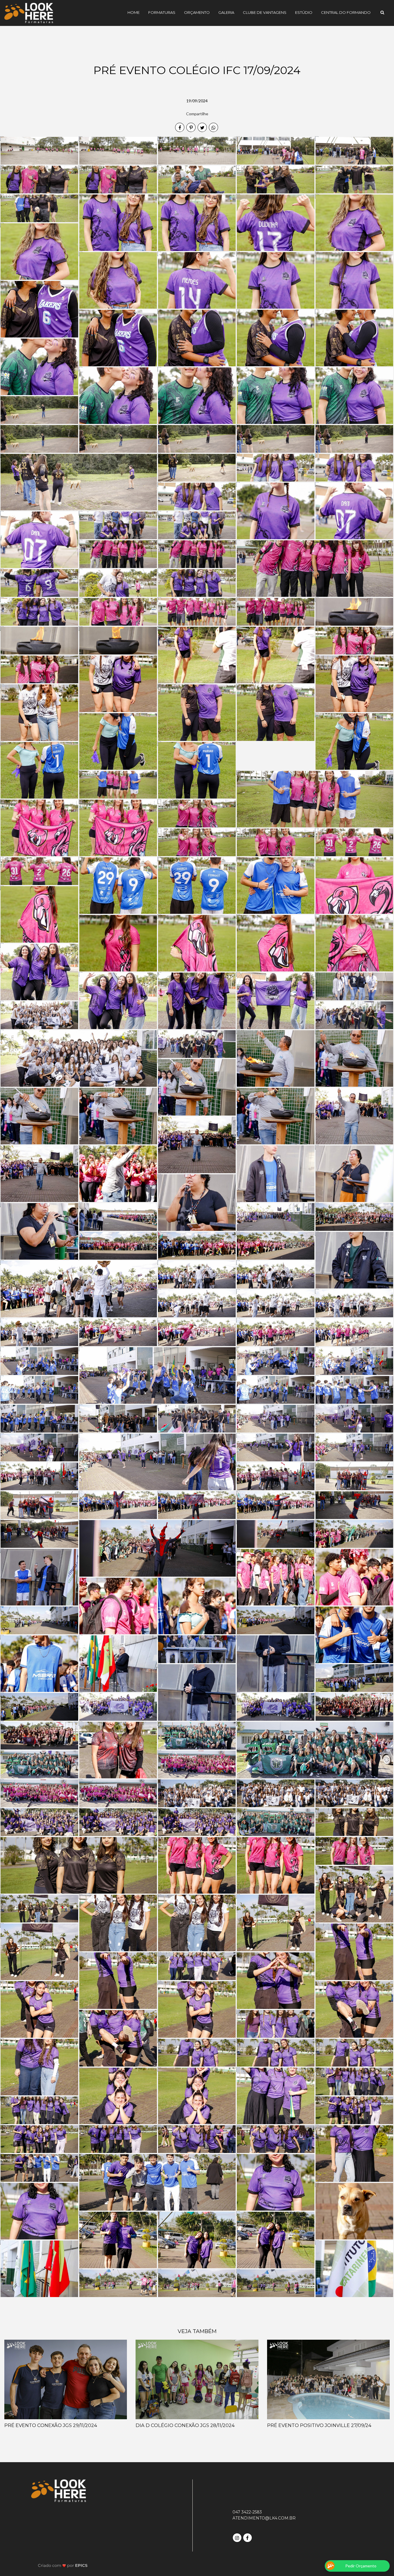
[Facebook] (248, 2537)
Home (134, 12)
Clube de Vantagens (265, 12)
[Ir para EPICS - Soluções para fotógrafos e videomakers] (63, 2565)
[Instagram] (238, 2537)
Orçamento (197, 12)
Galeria (226, 12)
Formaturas (162, 12)
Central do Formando (346, 12)
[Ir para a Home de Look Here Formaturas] (29, 13)
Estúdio (304, 12)
